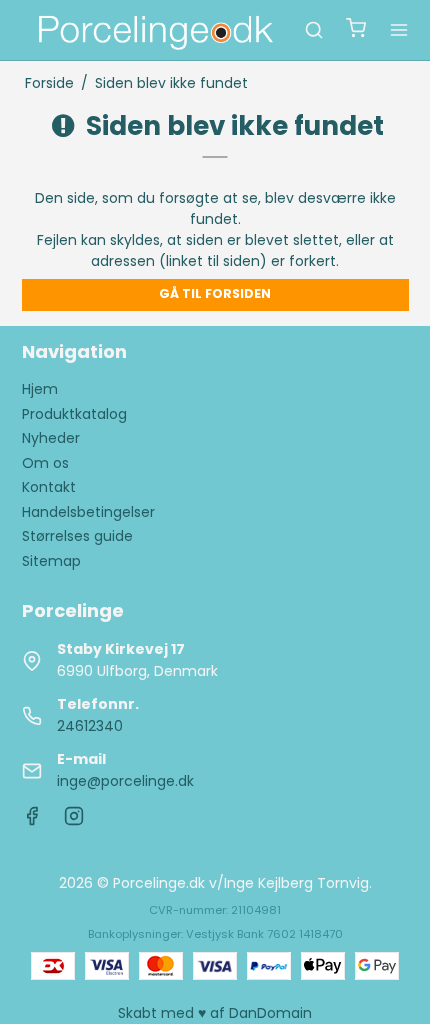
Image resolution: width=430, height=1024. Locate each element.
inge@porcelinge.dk (125, 781)
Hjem (40, 389)
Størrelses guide (77, 536)
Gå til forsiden (215, 293)
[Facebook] (32, 821)
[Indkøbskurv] (356, 30)
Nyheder (51, 438)
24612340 (90, 726)
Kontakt (49, 487)
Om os (45, 463)
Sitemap (51, 561)
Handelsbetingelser (88, 512)
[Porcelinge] (154, 30)
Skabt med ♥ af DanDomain (215, 1013)
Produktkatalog (74, 414)
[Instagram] (74, 821)
